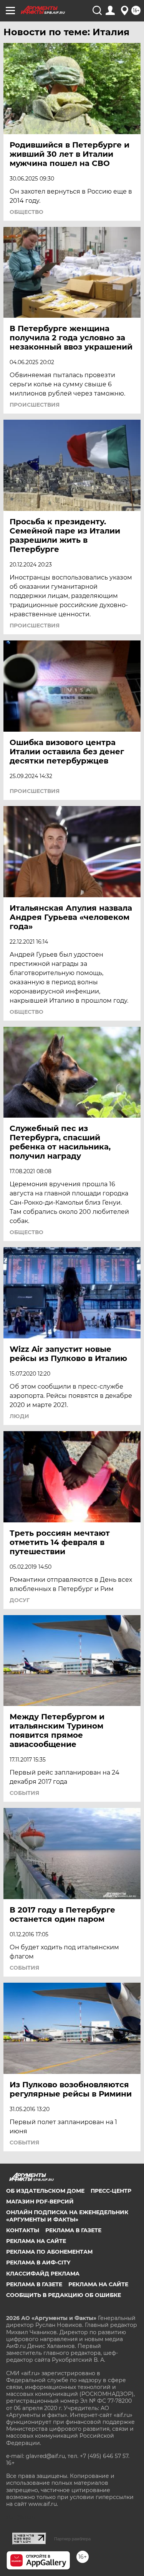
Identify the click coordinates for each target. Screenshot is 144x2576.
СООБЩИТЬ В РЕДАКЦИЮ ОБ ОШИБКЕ (64, 2295)
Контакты (23, 2230)
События (24, 1793)
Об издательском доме (45, 2191)
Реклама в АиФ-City (38, 2262)
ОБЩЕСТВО (26, 212)
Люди (19, 1416)
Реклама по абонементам (49, 2252)
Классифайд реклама (43, 2274)
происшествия (35, 405)
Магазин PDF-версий (40, 2202)
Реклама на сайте (36, 2241)
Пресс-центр (111, 2191)
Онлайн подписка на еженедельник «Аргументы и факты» (67, 2216)
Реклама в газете (73, 2230)
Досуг (20, 1600)
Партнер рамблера (72, 2539)
